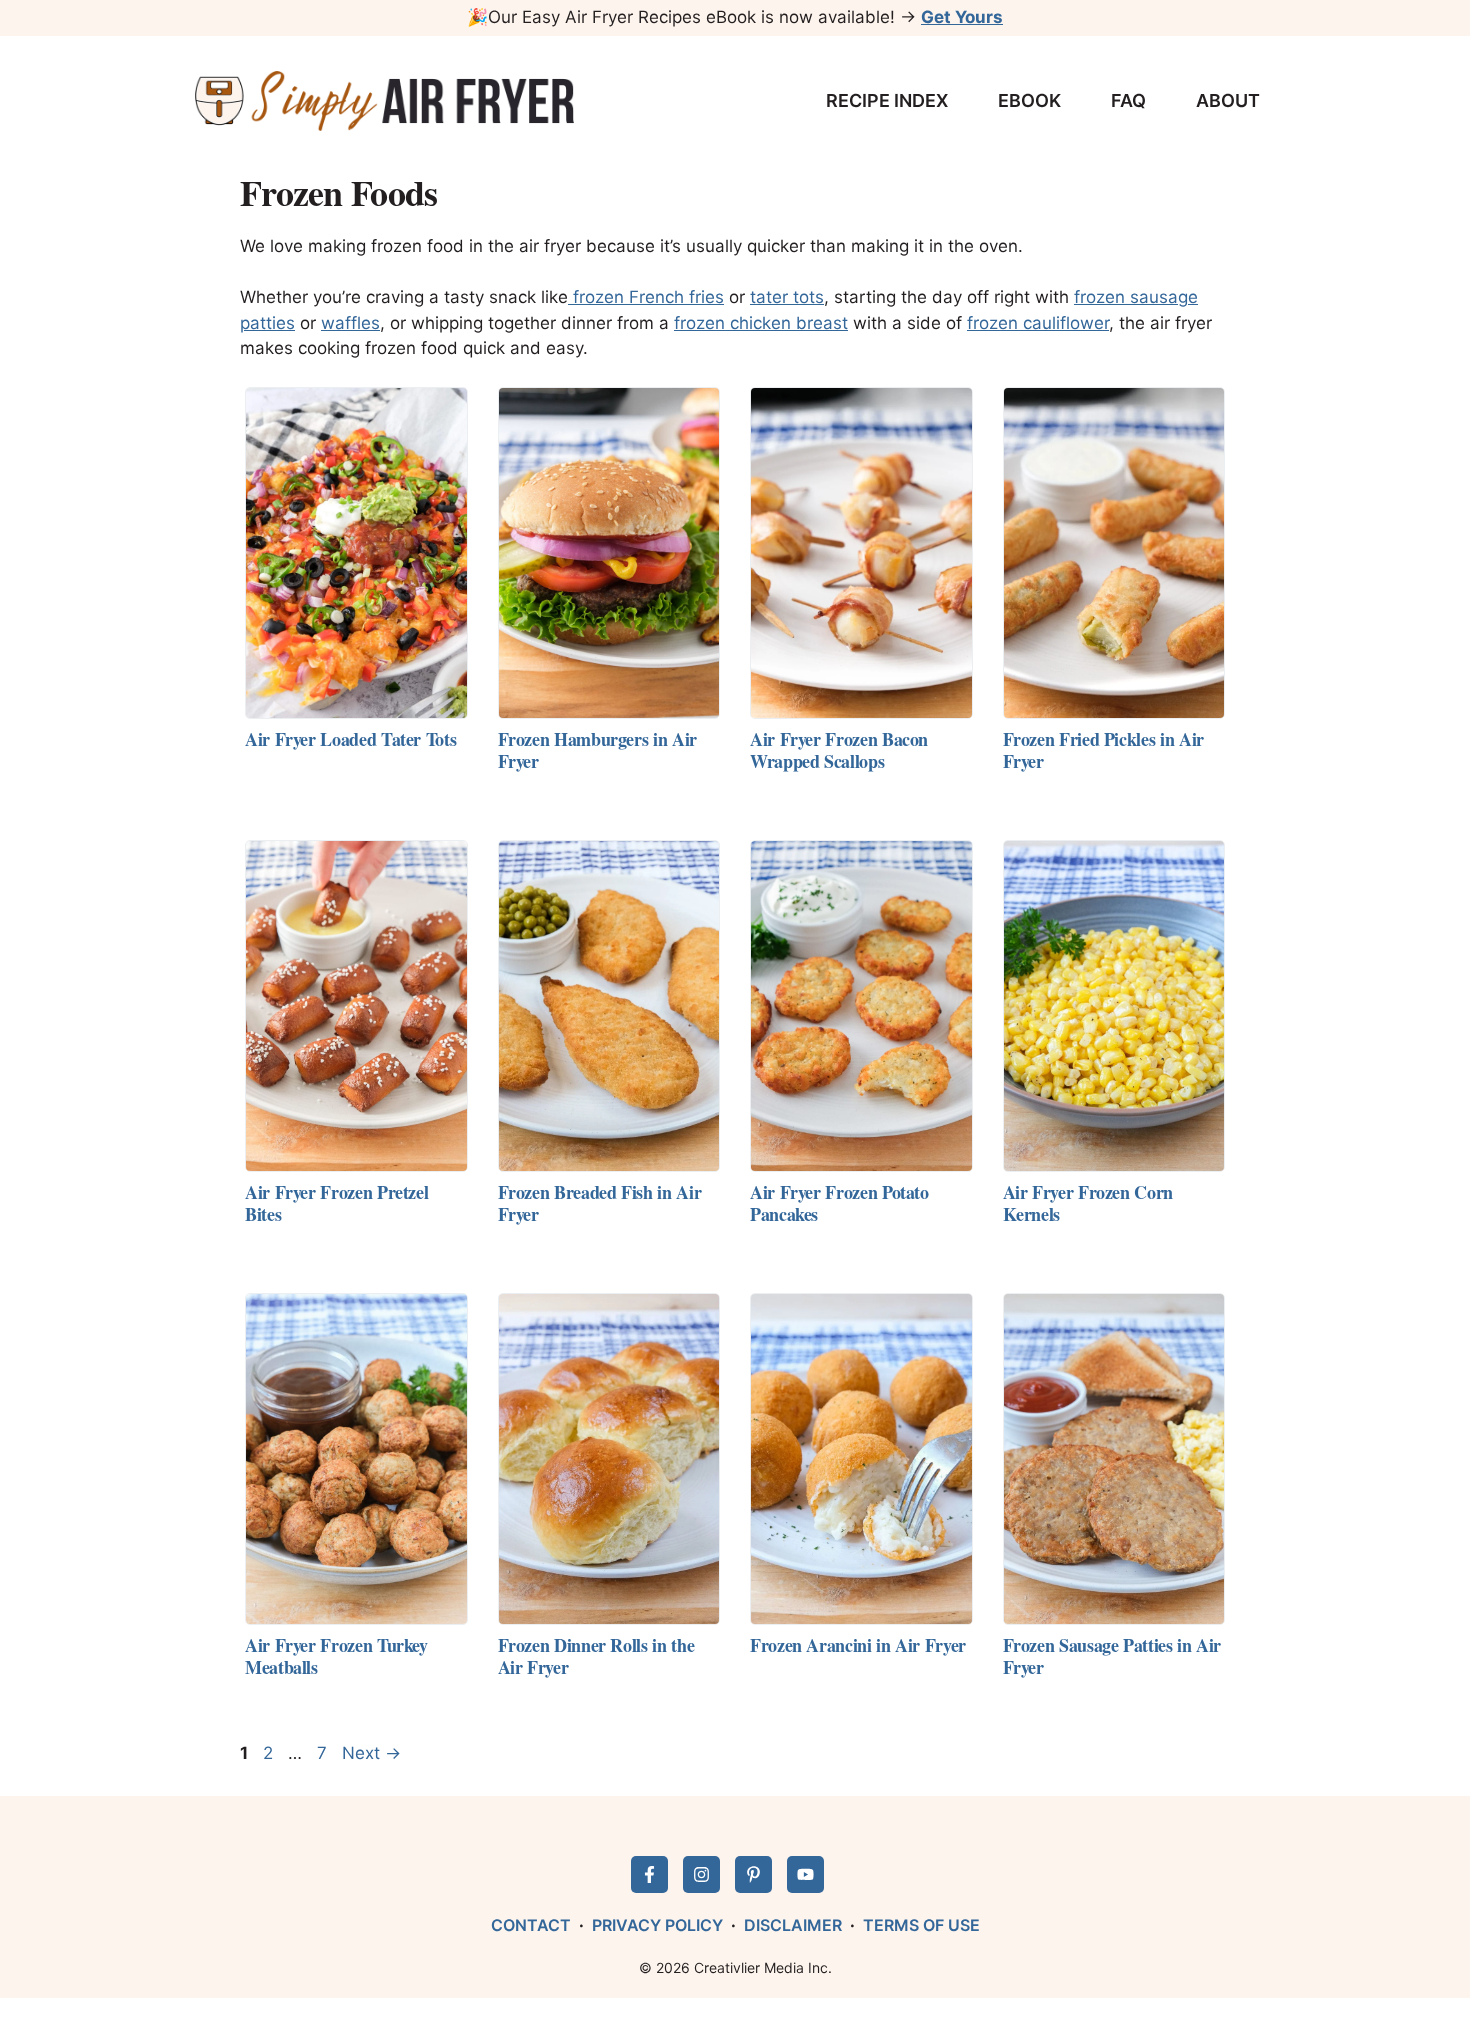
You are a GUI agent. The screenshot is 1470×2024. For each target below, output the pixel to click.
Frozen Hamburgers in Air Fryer (597, 750)
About (1228, 100)
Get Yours (962, 17)
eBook (1029, 100)
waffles (350, 323)
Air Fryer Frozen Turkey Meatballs (336, 1656)
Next (371, 1753)
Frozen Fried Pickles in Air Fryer (1103, 750)
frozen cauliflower (1038, 323)
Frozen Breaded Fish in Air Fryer (600, 1203)
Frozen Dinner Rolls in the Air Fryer (596, 1656)
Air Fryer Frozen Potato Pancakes (839, 1203)
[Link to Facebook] (649, 1874)
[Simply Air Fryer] (384, 101)
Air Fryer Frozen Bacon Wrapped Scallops (839, 750)
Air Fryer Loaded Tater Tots (350, 739)
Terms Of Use (921, 1925)
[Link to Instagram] (701, 1874)
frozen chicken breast (761, 323)
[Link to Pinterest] (753, 1874)
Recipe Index (887, 100)
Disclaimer (793, 1925)
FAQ (1128, 100)
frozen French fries (646, 297)
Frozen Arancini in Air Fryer (858, 1645)
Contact (531, 1925)
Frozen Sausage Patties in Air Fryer (1112, 1656)
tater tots (787, 297)
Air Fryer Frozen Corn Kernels (1088, 1203)
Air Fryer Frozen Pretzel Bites (336, 1203)
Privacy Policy (657, 1925)
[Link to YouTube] (805, 1874)
